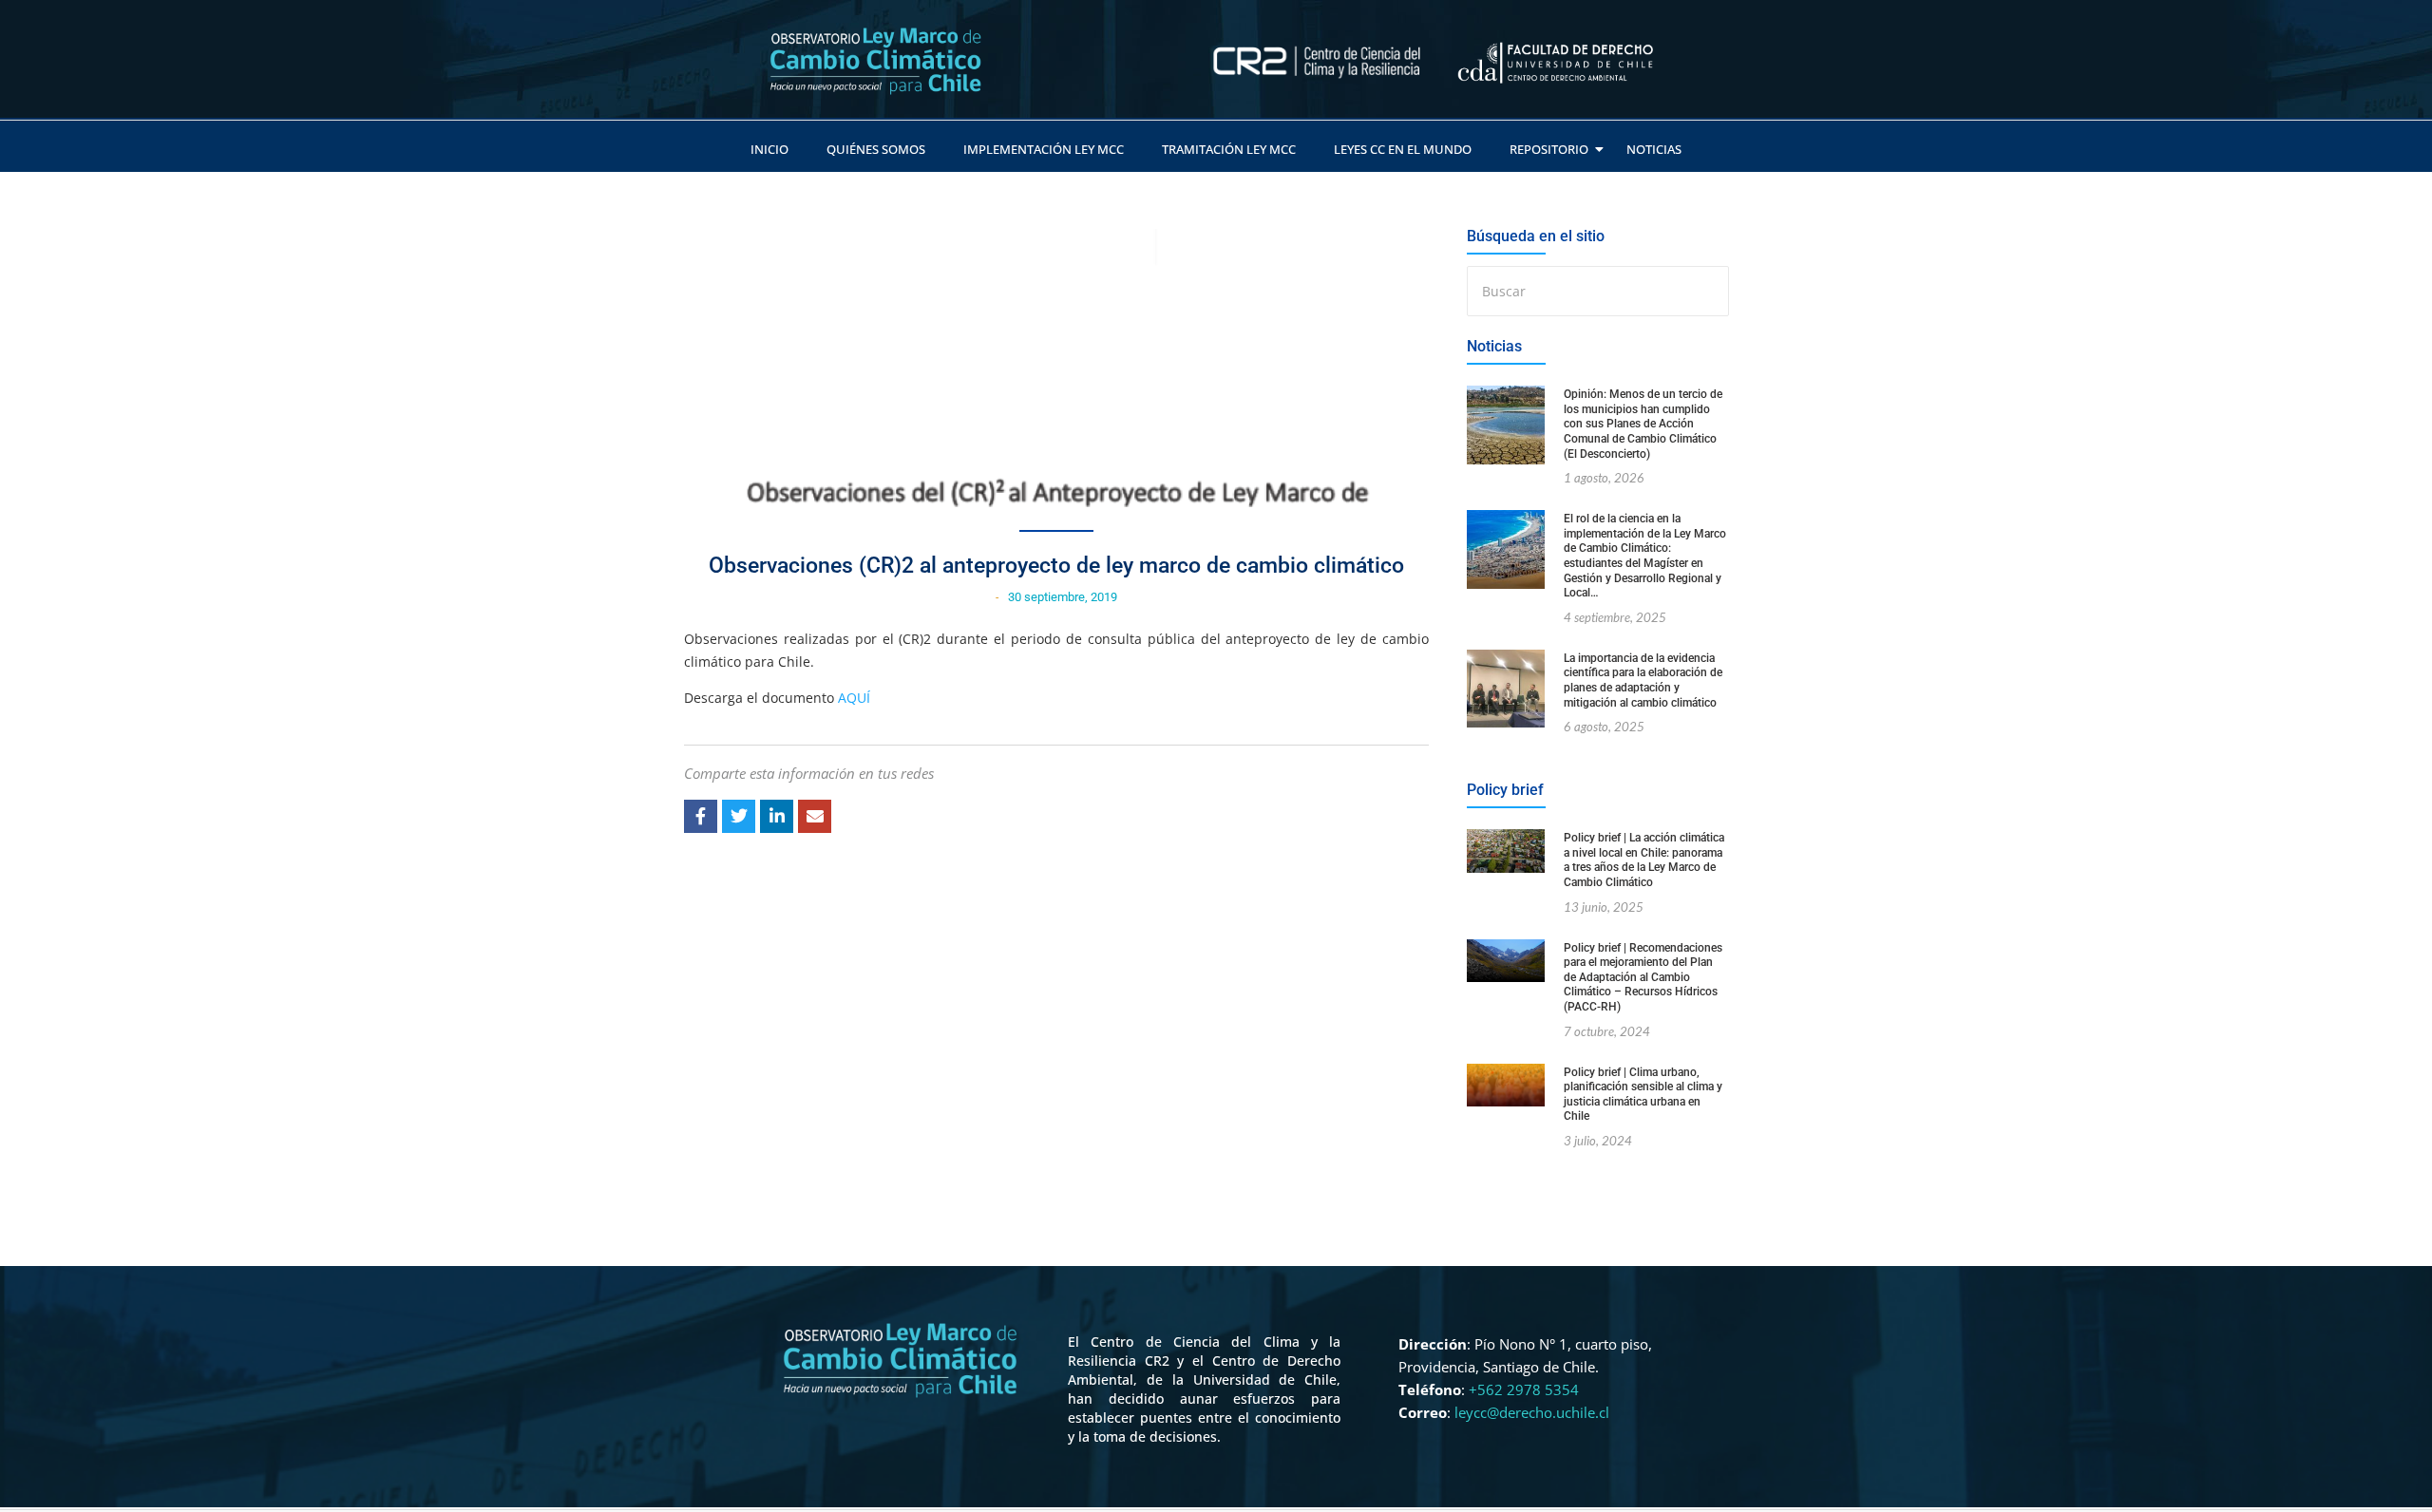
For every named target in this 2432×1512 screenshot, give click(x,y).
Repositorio (1549, 149)
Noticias (1654, 149)
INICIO (769, 149)
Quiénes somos (876, 149)
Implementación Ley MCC (1044, 149)
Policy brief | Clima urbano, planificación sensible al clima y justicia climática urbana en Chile (1643, 1095)
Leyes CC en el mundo (1403, 149)
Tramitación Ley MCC (1229, 149)
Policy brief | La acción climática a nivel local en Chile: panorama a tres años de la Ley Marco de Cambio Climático (1644, 860)
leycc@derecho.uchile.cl (1532, 1412)
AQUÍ (854, 698)
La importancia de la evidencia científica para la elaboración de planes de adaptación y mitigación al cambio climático (1643, 680)
